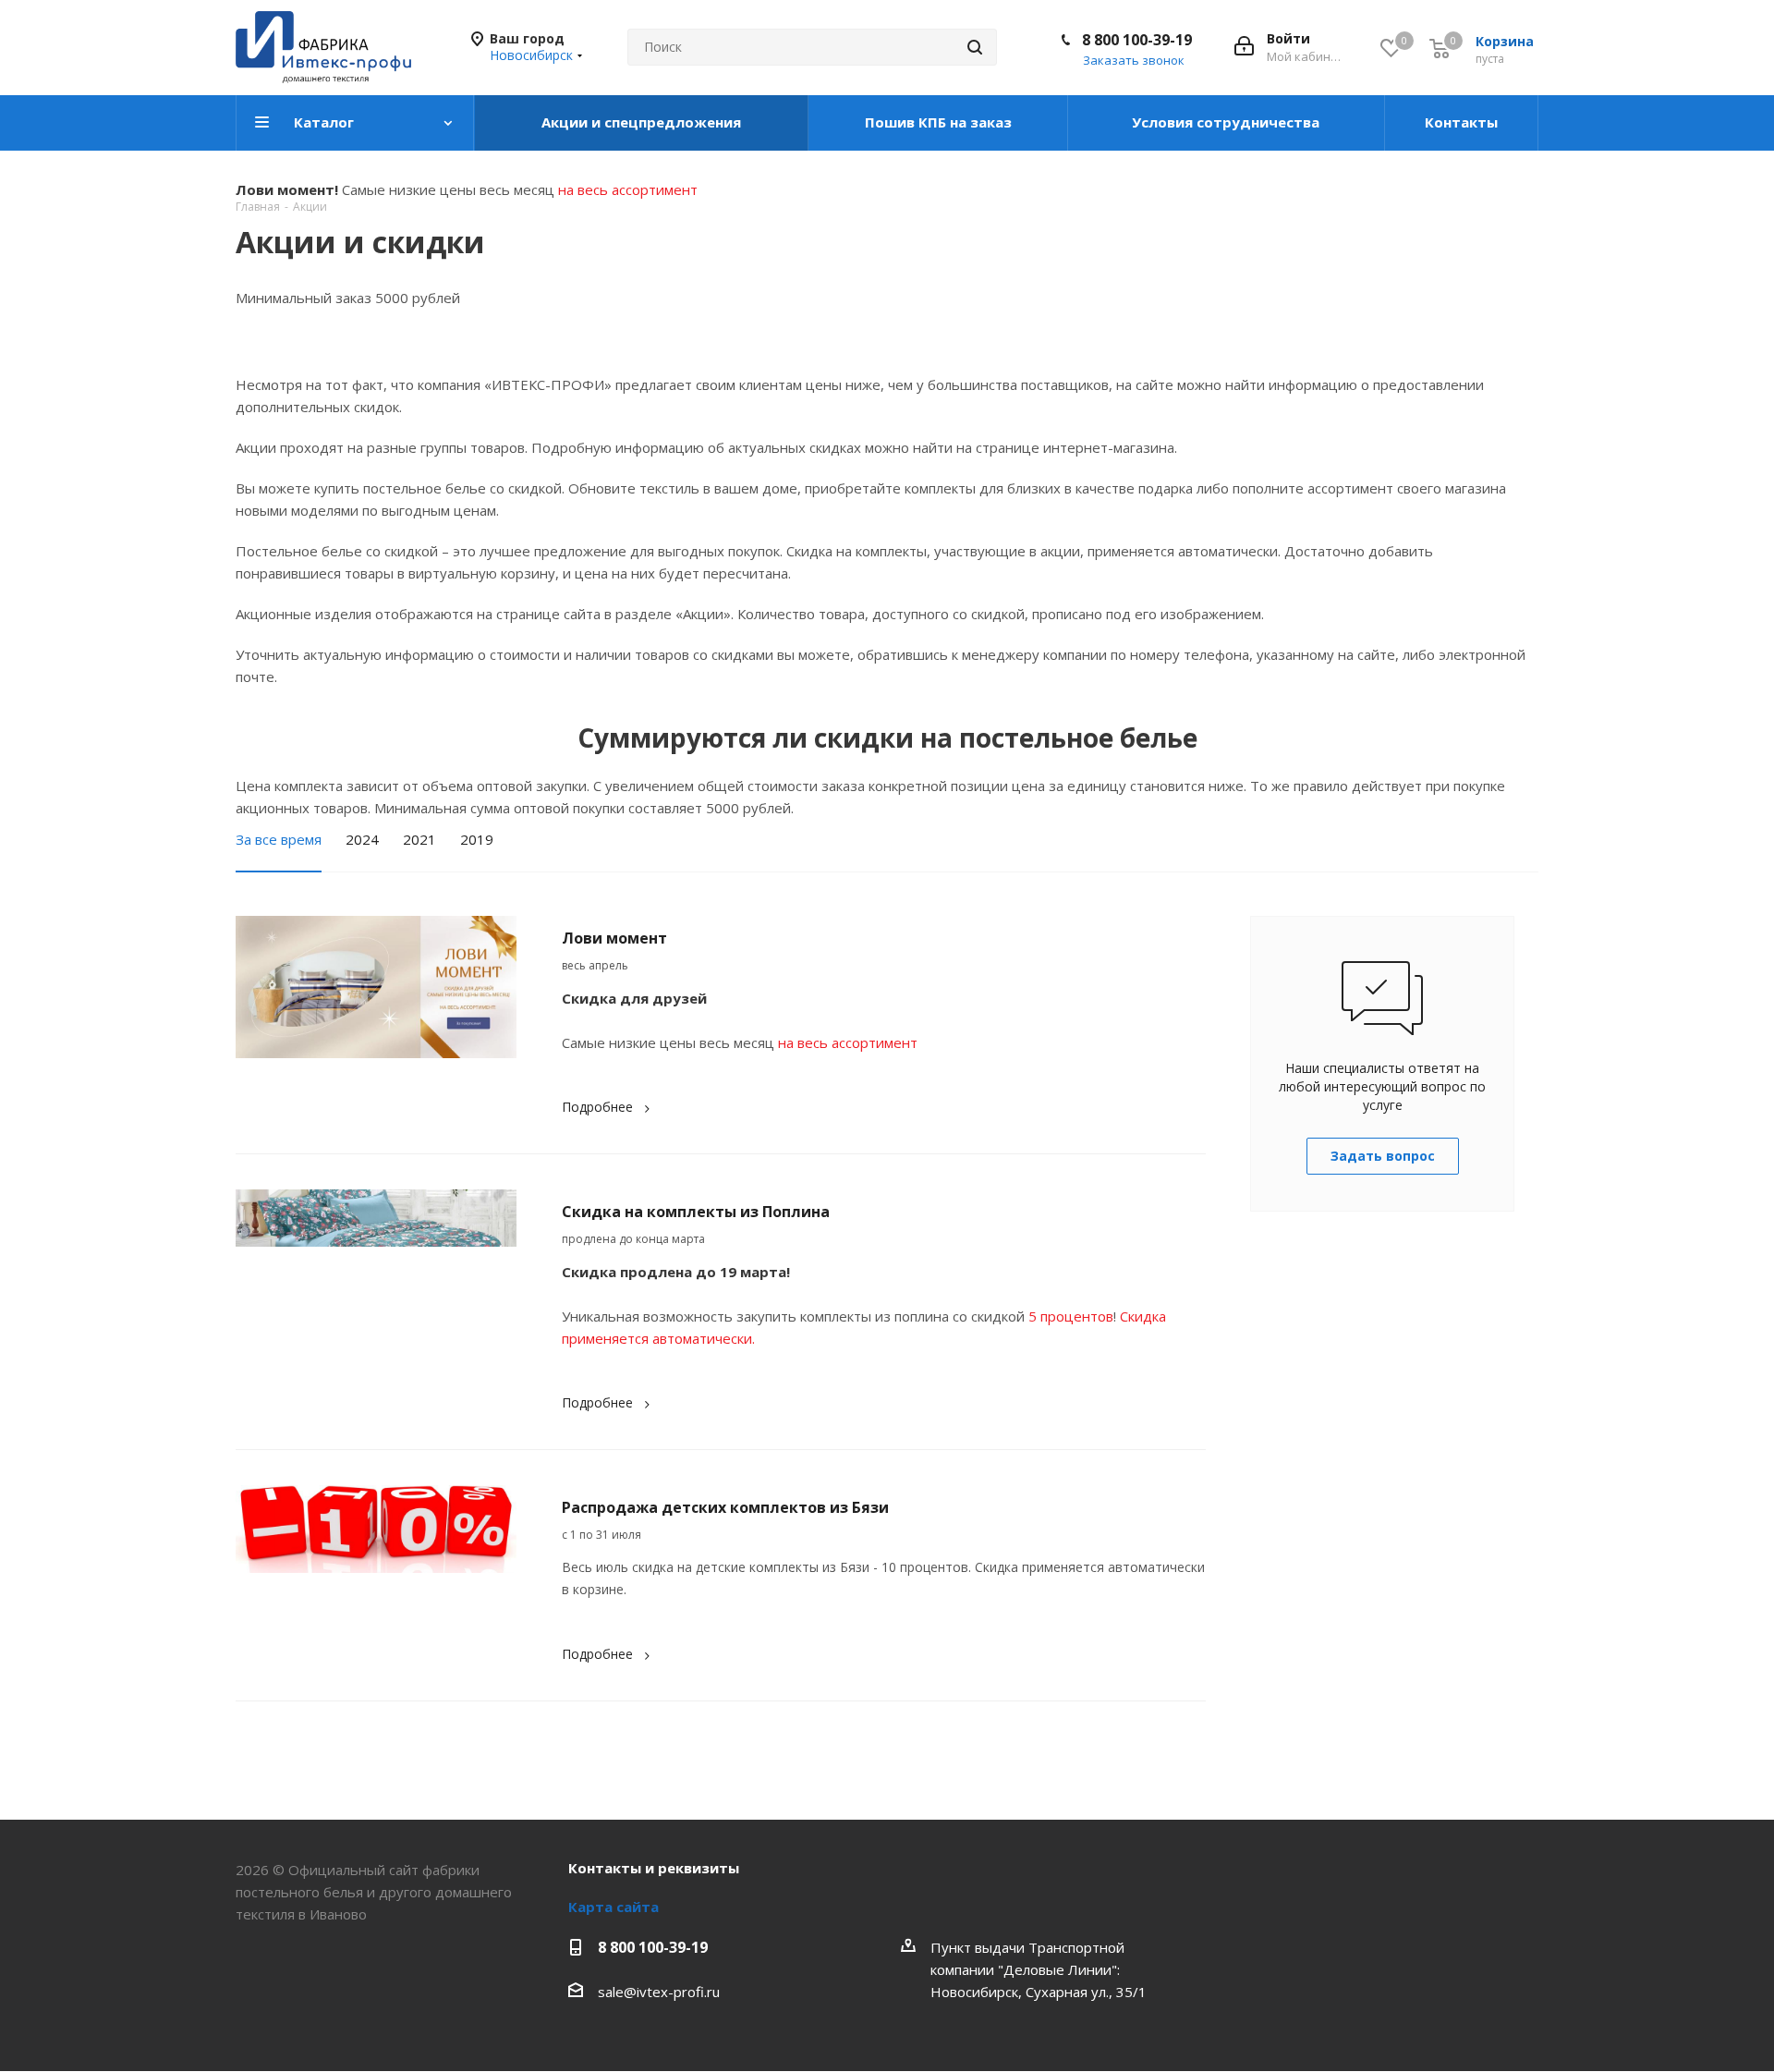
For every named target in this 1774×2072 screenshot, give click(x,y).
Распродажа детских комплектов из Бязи (725, 1507)
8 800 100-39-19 (1137, 40)
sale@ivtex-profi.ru (659, 1992)
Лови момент (614, 938)
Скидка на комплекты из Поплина (696, 1212)
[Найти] (975, 47)
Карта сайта (614, 1907)
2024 (362, 839)
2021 (419, 839)
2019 (477, 839)
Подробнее (597, 1107)
